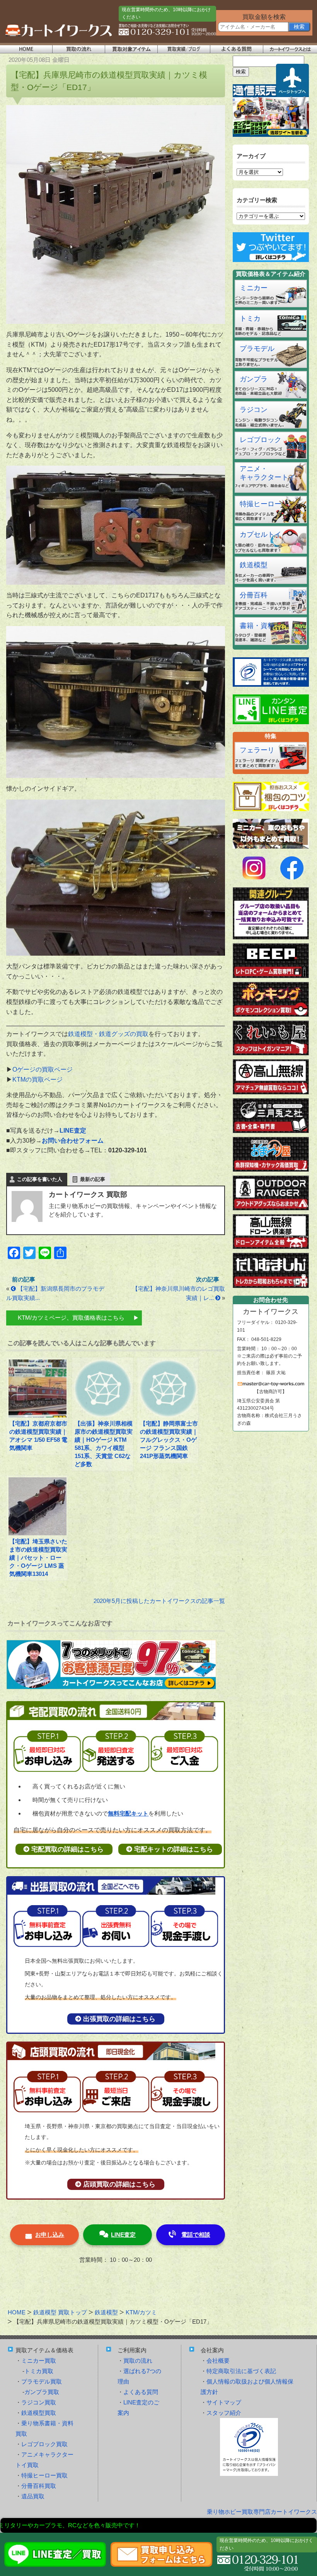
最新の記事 (93, 1179)
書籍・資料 (257, 626)
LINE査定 (123, 2235)
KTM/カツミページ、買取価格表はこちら (71, 1318)
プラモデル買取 (42, 2381)
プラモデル (257, 349)
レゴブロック (261, 440)
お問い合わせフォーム (73, 1141)
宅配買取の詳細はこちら (67, 1849)
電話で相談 (196, 2235)
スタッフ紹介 (224, 2413)
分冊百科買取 (39, 2486)
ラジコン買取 (39, 2402)
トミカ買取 (39, 2371)
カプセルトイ (261, 534)
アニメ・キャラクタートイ (268, 473)
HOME (17, 2312)
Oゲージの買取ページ (43, 1069)
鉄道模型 (254, 565)
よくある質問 (141, 2392)
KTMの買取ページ (37, 1080)
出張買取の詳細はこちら (119, 2019)
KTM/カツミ (141, 2312)
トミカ (250, 318)
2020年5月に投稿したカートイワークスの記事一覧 (159, 1601)
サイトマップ (224, 2402)
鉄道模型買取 (39, 2413)
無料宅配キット (128, 1813)
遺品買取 (33, 2496)
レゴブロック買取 (44, 2444)
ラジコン (254, 410)
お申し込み (50, 2235)
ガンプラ (254, 379)
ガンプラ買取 (42, 2392)
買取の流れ (138, 2361)
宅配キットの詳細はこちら (174, 1849)
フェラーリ (257, 750)
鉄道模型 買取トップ (60, 2312)
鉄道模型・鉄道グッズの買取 (108, 1034)
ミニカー (254, 288)
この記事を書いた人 (40, 1179)
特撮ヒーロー (261, 504)
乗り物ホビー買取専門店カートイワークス (262, 2512)
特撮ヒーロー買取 (44, 2475)
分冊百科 (254, 595)
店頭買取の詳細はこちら (119, 2184)
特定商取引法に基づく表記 (241, 2371)
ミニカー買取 (39, 2361)
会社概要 (218, 2361)
